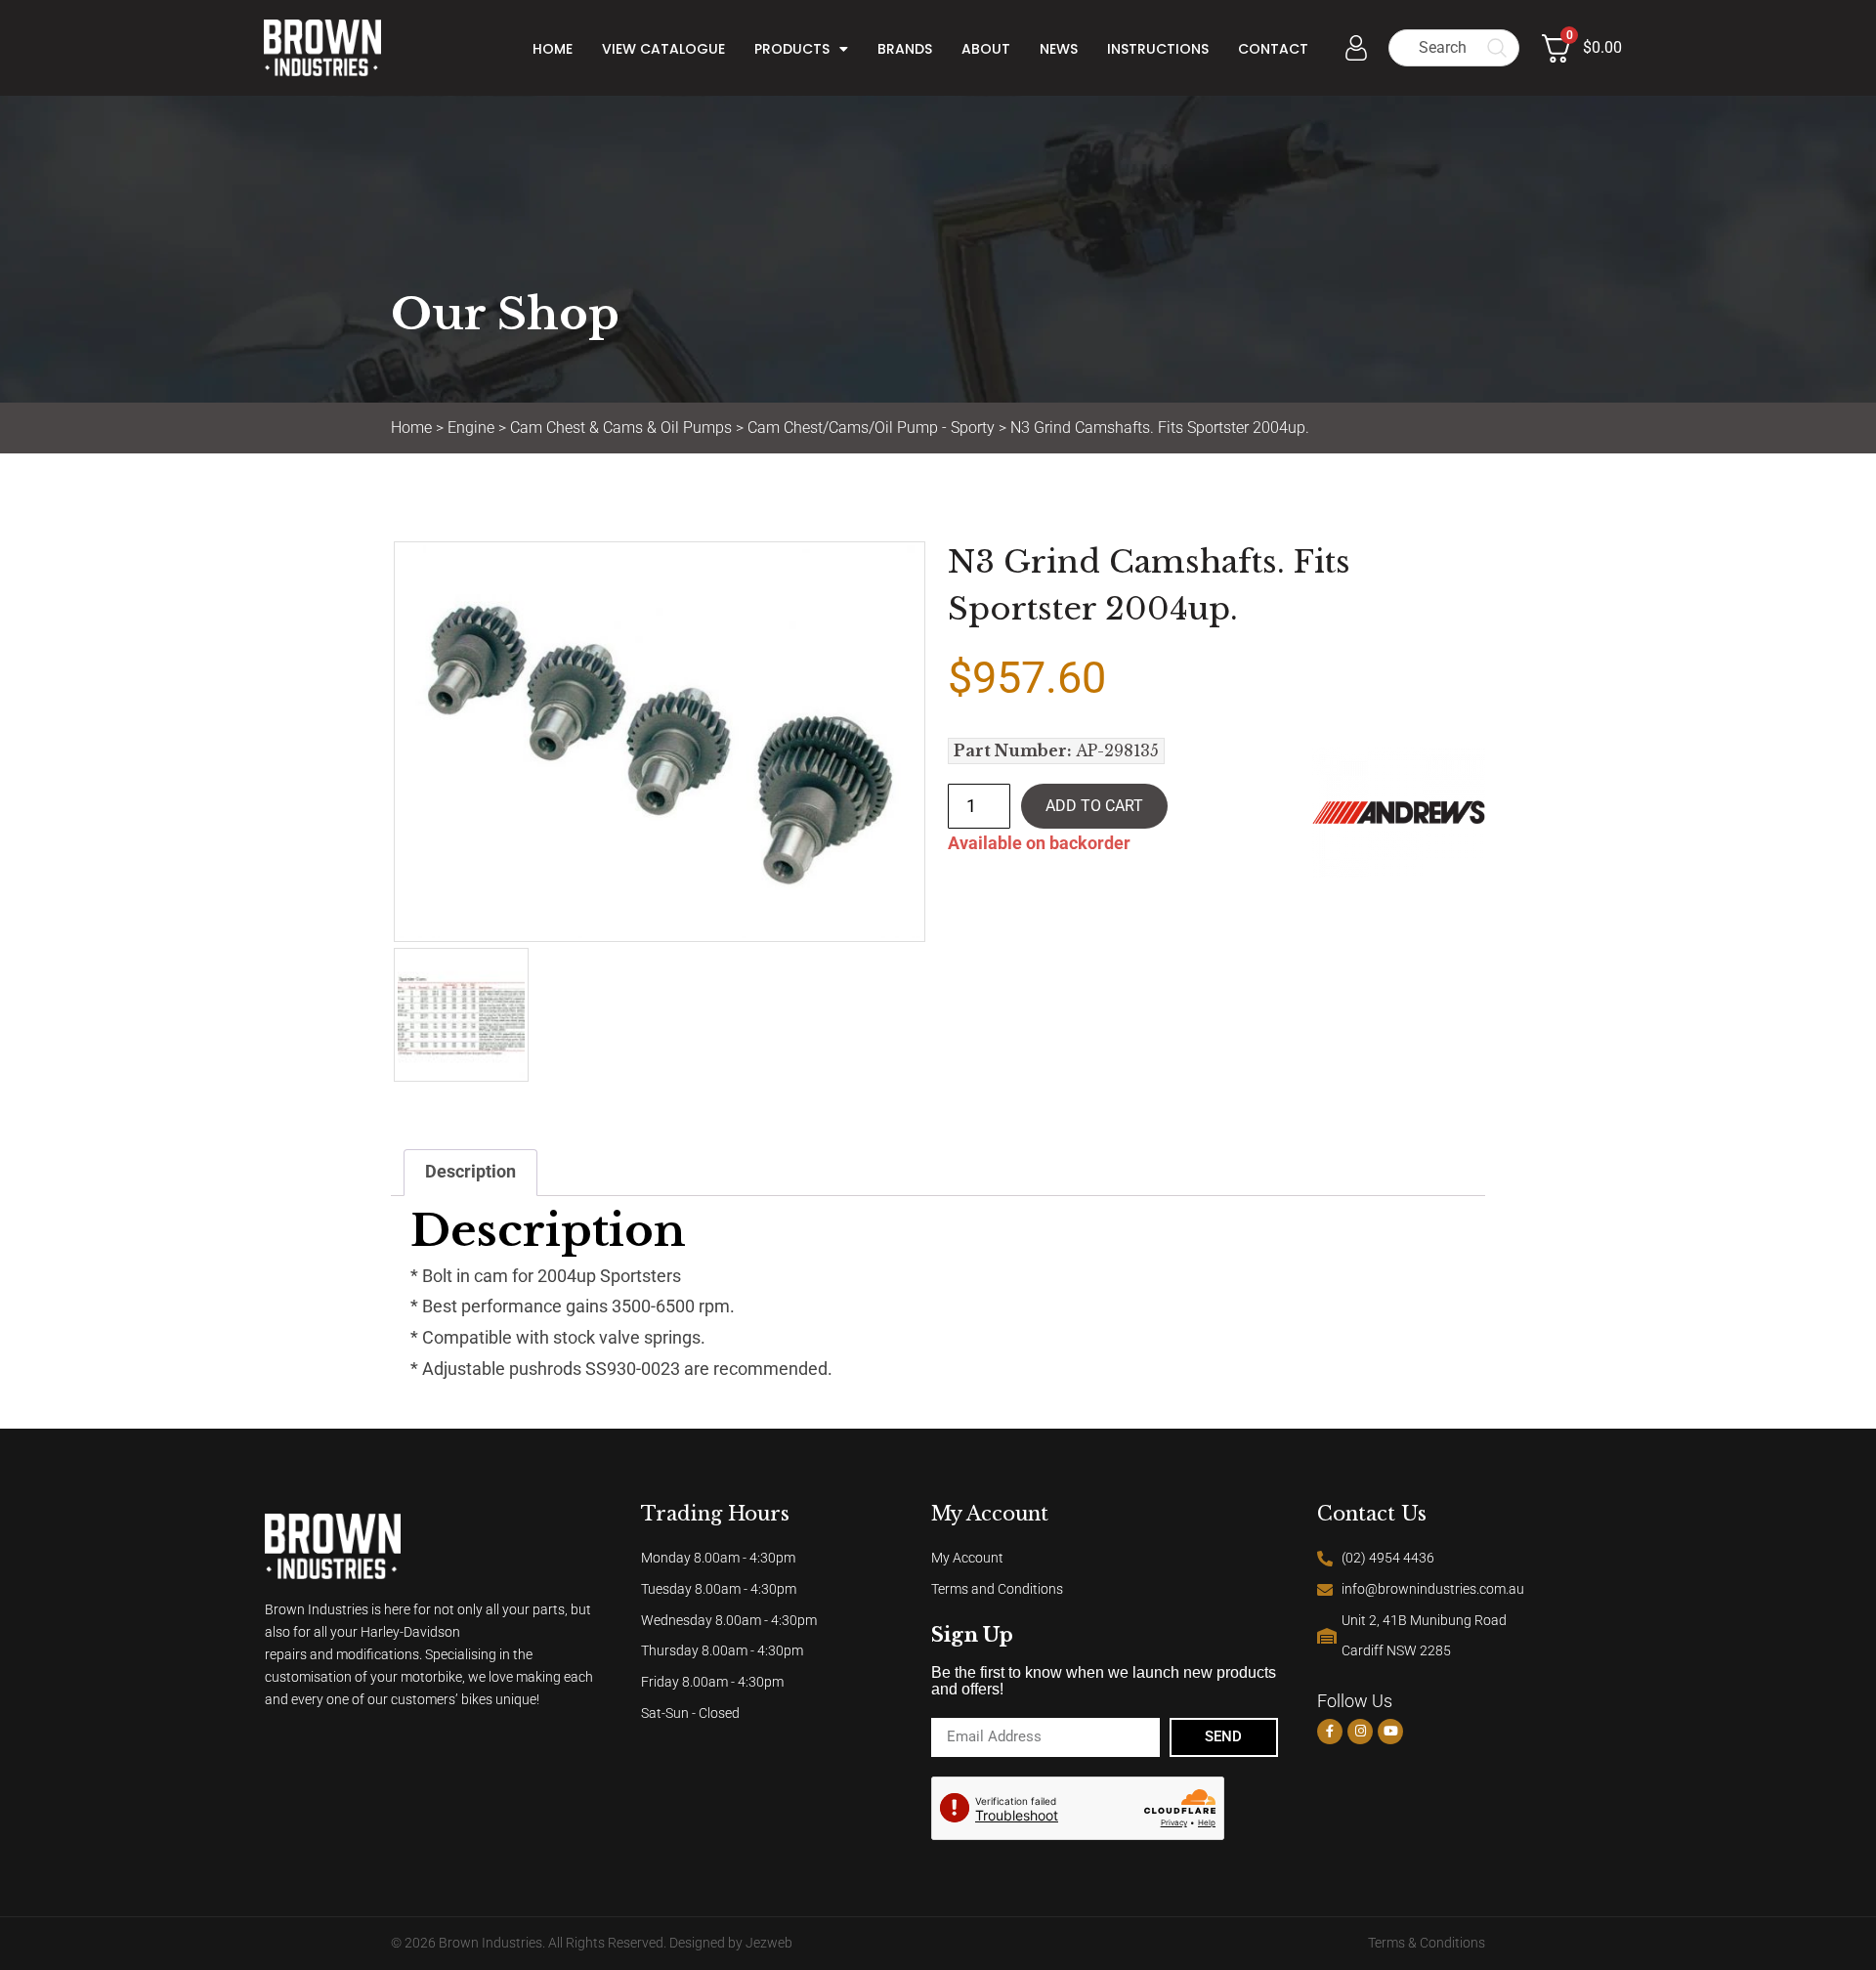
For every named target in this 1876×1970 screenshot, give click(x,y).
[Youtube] (1390, 1732)
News (1059, 49)
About (986, 49)
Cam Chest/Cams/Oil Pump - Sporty (871, 428)
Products (792, 49)
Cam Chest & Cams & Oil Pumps (621, 428)
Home (553, 49)
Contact (1273, 49)
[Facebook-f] (1330, 1732)
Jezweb (769, 1943)
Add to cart (1094, 806)
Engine (471, 428)
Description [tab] (470, 1172)
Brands (905, 49)
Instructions (1158, 49)
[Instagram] (1360, 1732)
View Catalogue (663, 49)
